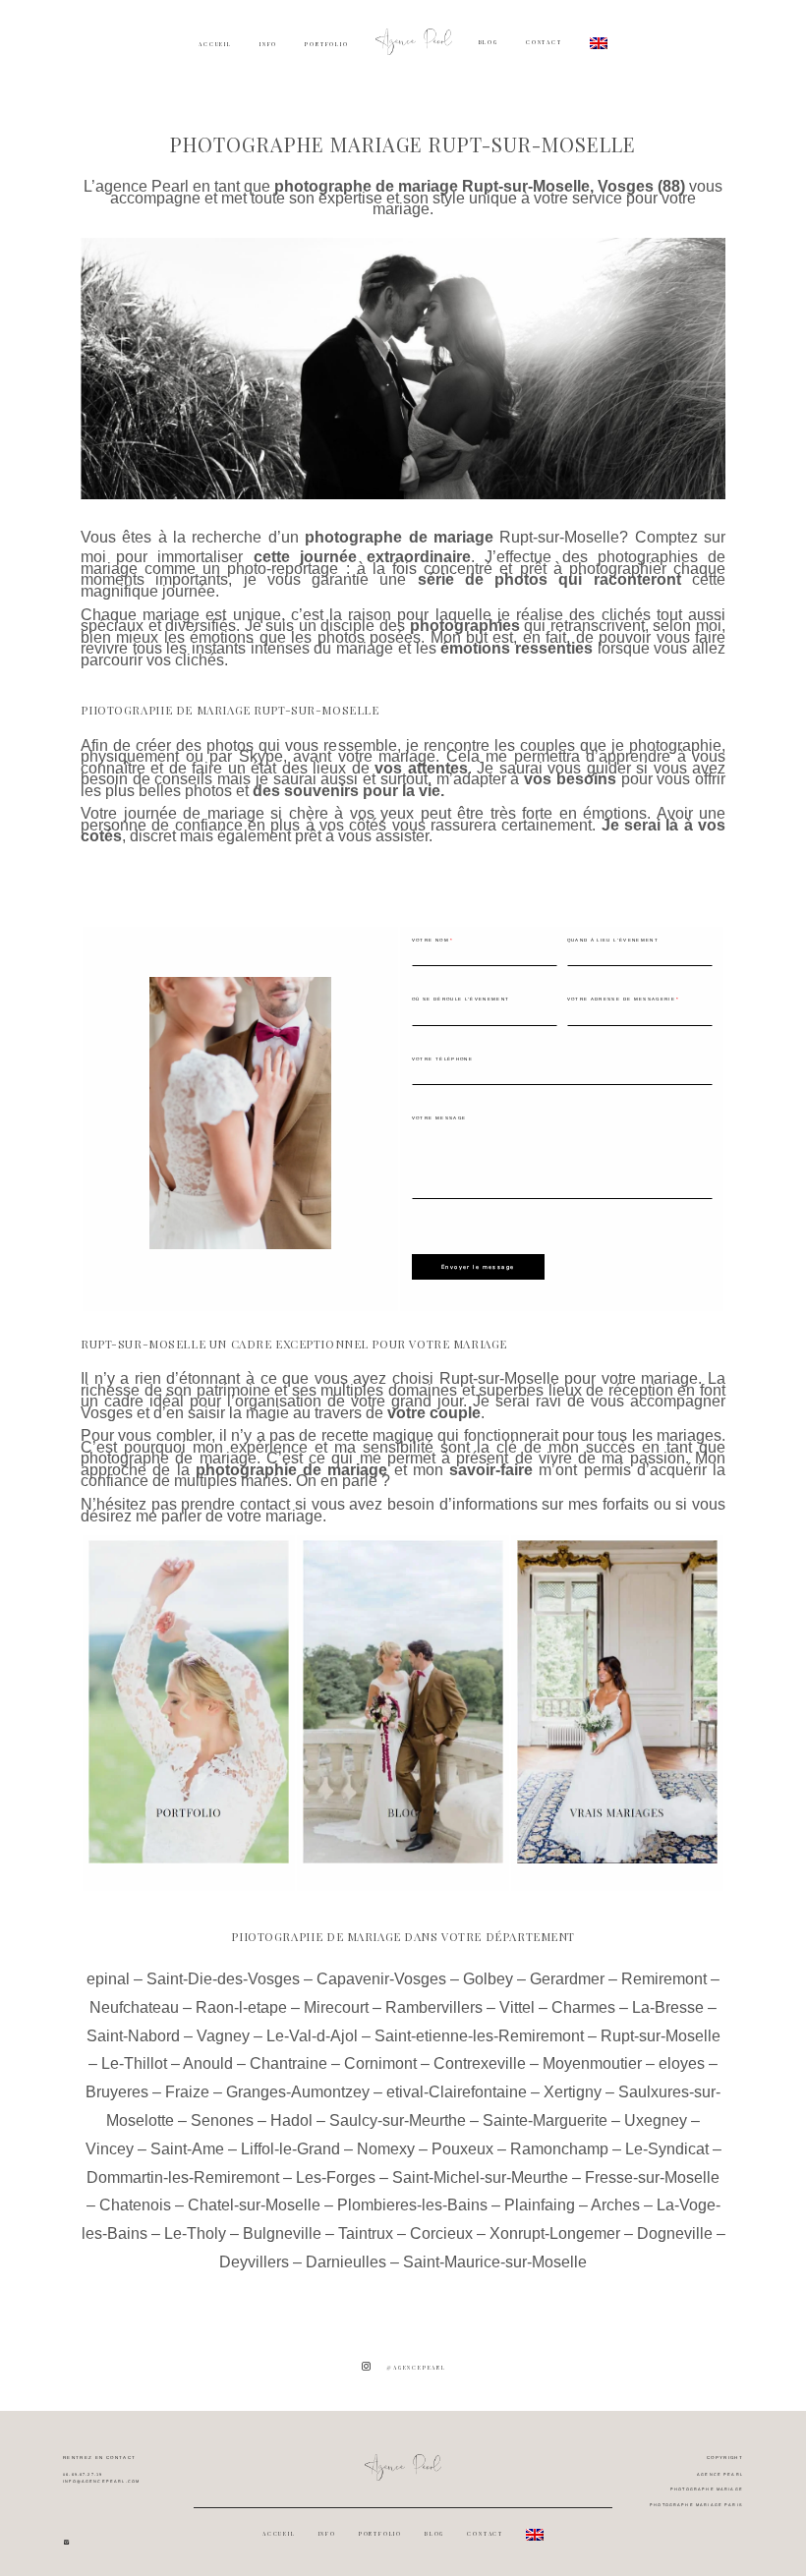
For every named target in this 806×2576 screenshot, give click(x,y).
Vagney (223, 2036)
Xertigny (573, 2092)
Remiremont (664, 1979)
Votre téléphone (442, 1059)
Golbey (488, 1979)
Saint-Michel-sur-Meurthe (480, 2177)
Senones (222, 2120)
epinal (108, 1979)
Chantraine (288, 2063)
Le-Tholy (195, 2233)
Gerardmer (567, 1979)
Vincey (110, 2149)
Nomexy (386, 2149)
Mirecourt (336, 2007)
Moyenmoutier (592, 2063)
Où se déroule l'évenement (461, 999)
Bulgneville (282, 2233)
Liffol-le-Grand (290, 2149)
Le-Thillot (134, 2063)
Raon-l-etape (241, 2007)
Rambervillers (434, 2007)
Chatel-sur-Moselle (254, 2205)
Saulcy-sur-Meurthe (398, 2120)
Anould (208, 2063)
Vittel (517, 2007)
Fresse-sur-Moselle (652, 2177)
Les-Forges (336, 2177)
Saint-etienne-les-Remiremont (479, 2036)
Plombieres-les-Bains (412, 2205)
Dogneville (675, 2233)
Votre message (439, 1118)
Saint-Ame (187, 2149)
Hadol (291, 2120)
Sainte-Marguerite (545, 2120)
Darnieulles (346, 2262)
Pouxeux (462, 2149)
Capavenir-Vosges (381, 1979)
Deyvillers (254, 2262)
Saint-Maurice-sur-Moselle (495, 2262)
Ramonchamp (559, 2149)
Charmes (583, 2007)
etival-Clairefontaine (457, 2092)
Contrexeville (480, 2063)
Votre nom (431, 940)
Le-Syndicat (667, 2149)
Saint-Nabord (133, 2036)
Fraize (187, 2092)
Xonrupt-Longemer (555, 2233)
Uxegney (656, 2120)
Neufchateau (134, 2007)
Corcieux (441, 2233)
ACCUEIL (215, 44)
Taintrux (366, 2233)
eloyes (682, 2063)
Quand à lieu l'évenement (613, 940)
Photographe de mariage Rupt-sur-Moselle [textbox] (230, 710)
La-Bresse (668, 2007)
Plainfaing (540, 2205)
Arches (615, 2205)
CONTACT (544, 42)
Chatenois (135, 2205)
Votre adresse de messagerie (621, 999)
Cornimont (380, 2063)
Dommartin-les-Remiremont (183, 2177)
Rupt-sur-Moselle (559, 537)
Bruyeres (117, 2092)
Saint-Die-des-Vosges (223, 1979)
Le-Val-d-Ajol (312, 2036)
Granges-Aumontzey (298, 2092)
